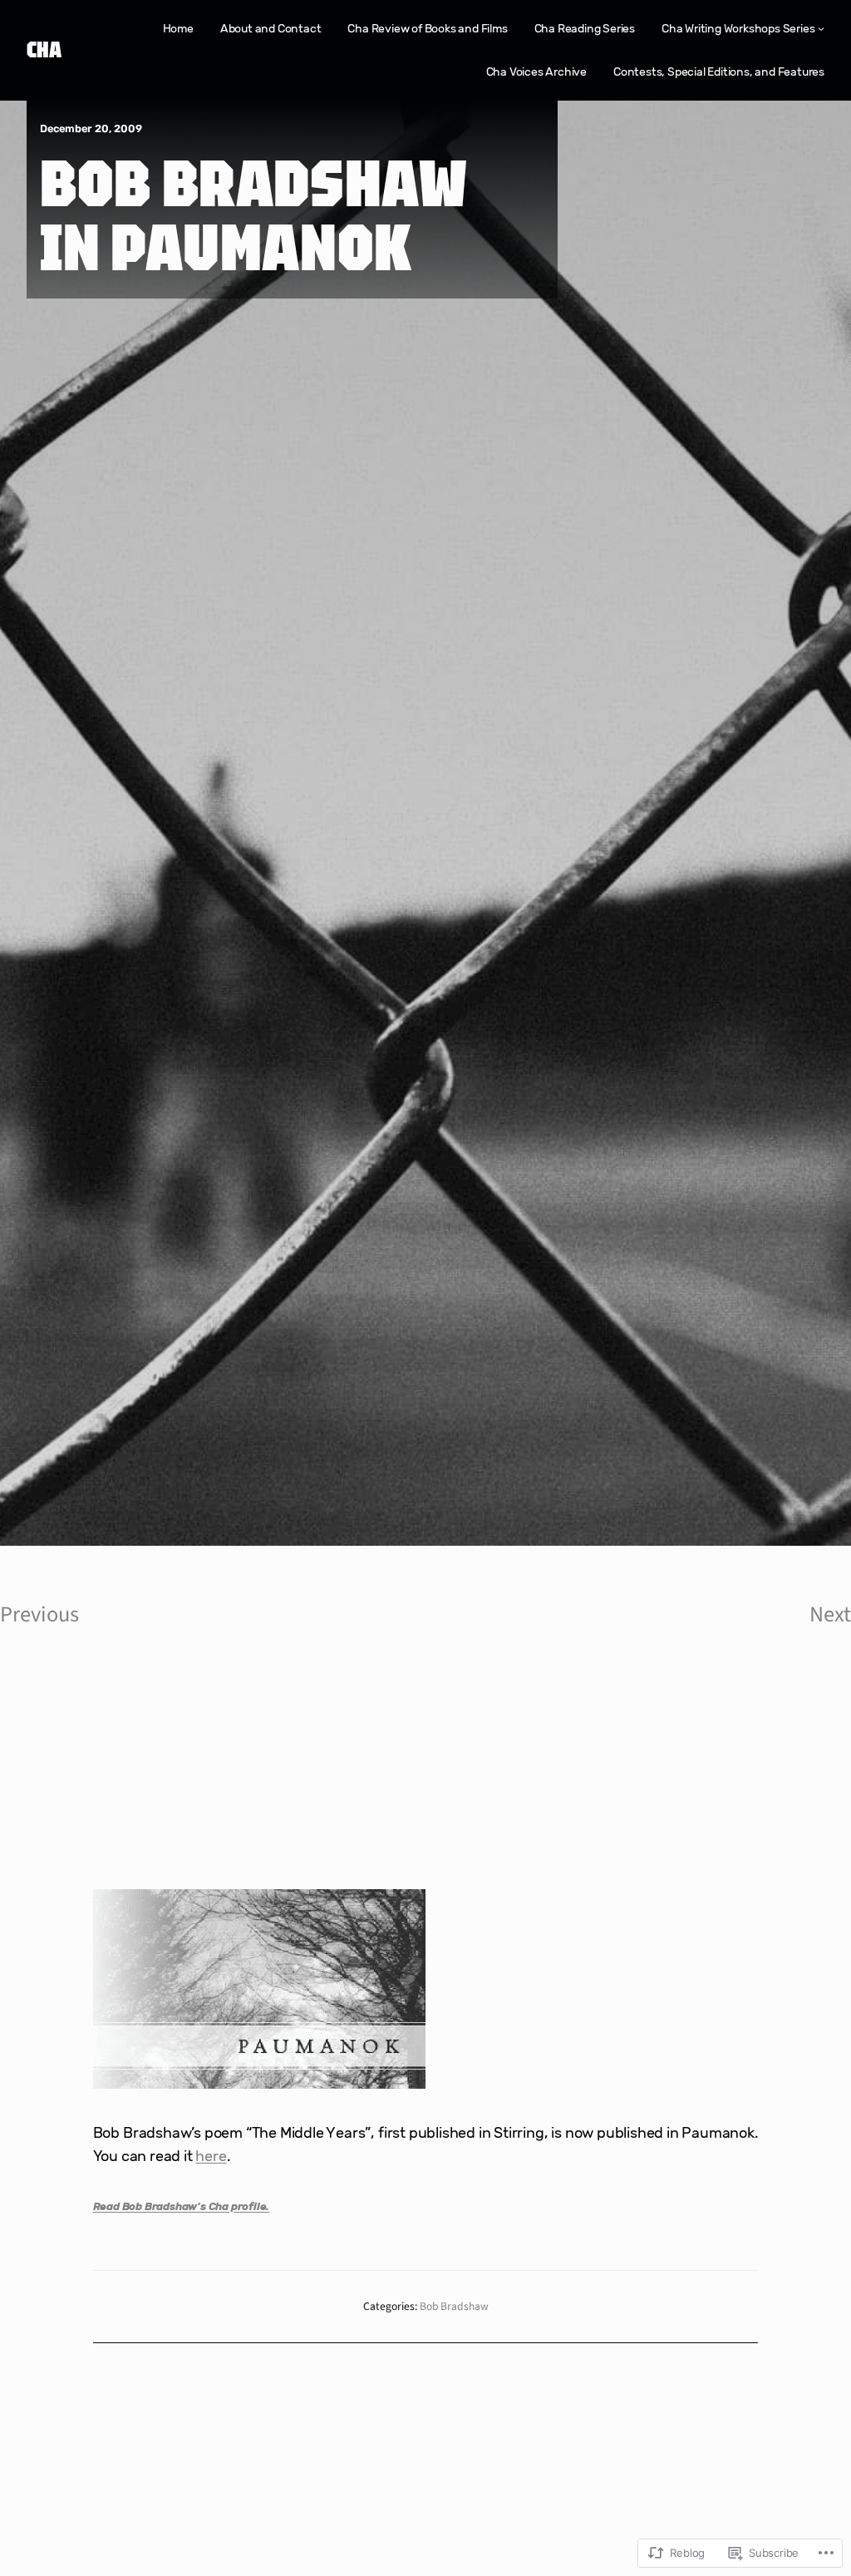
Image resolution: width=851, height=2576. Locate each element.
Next (830, 1615)
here (211, 2156)
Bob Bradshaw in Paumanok (254, 214)
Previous (39, 1615)
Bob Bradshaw (454, 2306)
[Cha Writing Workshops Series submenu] (821, 28)
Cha (44, 49)
